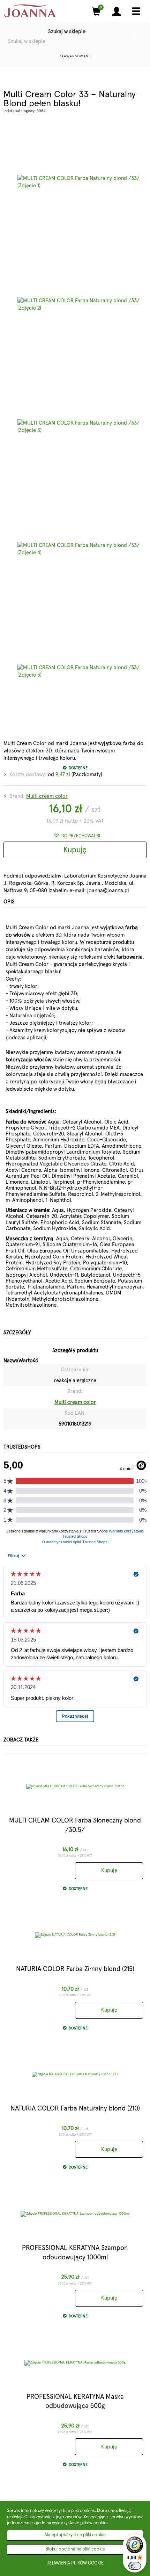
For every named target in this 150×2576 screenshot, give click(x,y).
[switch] (135, 2566)
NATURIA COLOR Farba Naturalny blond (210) (75, 2109)
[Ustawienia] (117, 11)
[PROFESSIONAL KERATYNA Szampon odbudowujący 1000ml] (75, 2214)
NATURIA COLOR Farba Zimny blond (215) (75, 1969)
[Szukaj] (138, 38)
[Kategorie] (136, 11)
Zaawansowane (75, 56)
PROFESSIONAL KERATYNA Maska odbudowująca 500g (75, 2402)
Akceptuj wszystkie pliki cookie (75, 2535)
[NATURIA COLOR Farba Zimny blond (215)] (75, 1935)
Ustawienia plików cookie (75, 2563)
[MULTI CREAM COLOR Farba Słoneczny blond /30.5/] (75, 1787)
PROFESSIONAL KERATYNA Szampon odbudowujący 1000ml (75, 2253)
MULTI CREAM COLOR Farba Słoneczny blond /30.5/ (75, 1825)
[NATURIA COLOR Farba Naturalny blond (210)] (75, 2074)
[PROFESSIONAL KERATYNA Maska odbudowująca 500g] (75, 2363)
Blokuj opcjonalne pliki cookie (75, 2549)
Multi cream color (47, 796)
